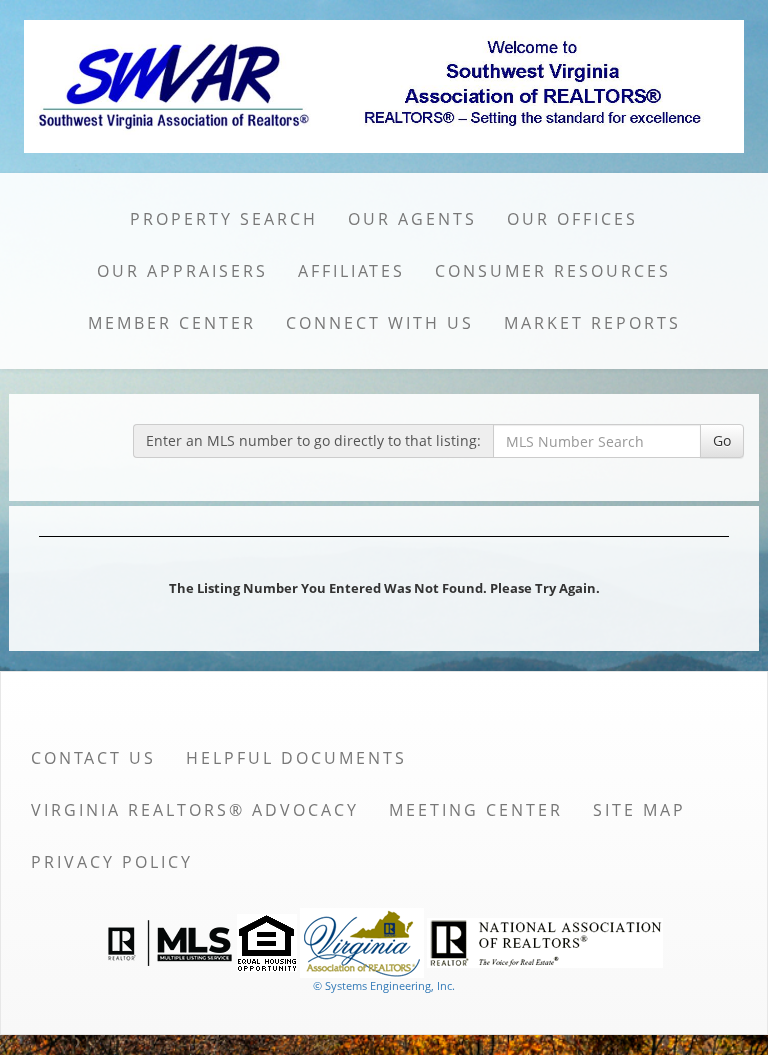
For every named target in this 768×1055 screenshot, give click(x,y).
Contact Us (93, 758)
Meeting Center (476, 810)
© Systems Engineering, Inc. (384, 985)
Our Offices (572, 219)
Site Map (639, 810)
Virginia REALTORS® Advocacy (195, 810)
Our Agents (412, 219)
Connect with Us (380, 323)
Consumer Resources (553, 271)
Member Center (172, 323)
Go (722, 440)
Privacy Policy (112, 862)
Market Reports (592, 323)
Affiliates (351, 271)
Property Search (224, 219)
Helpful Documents (296, 758)
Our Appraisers (182, 271)
